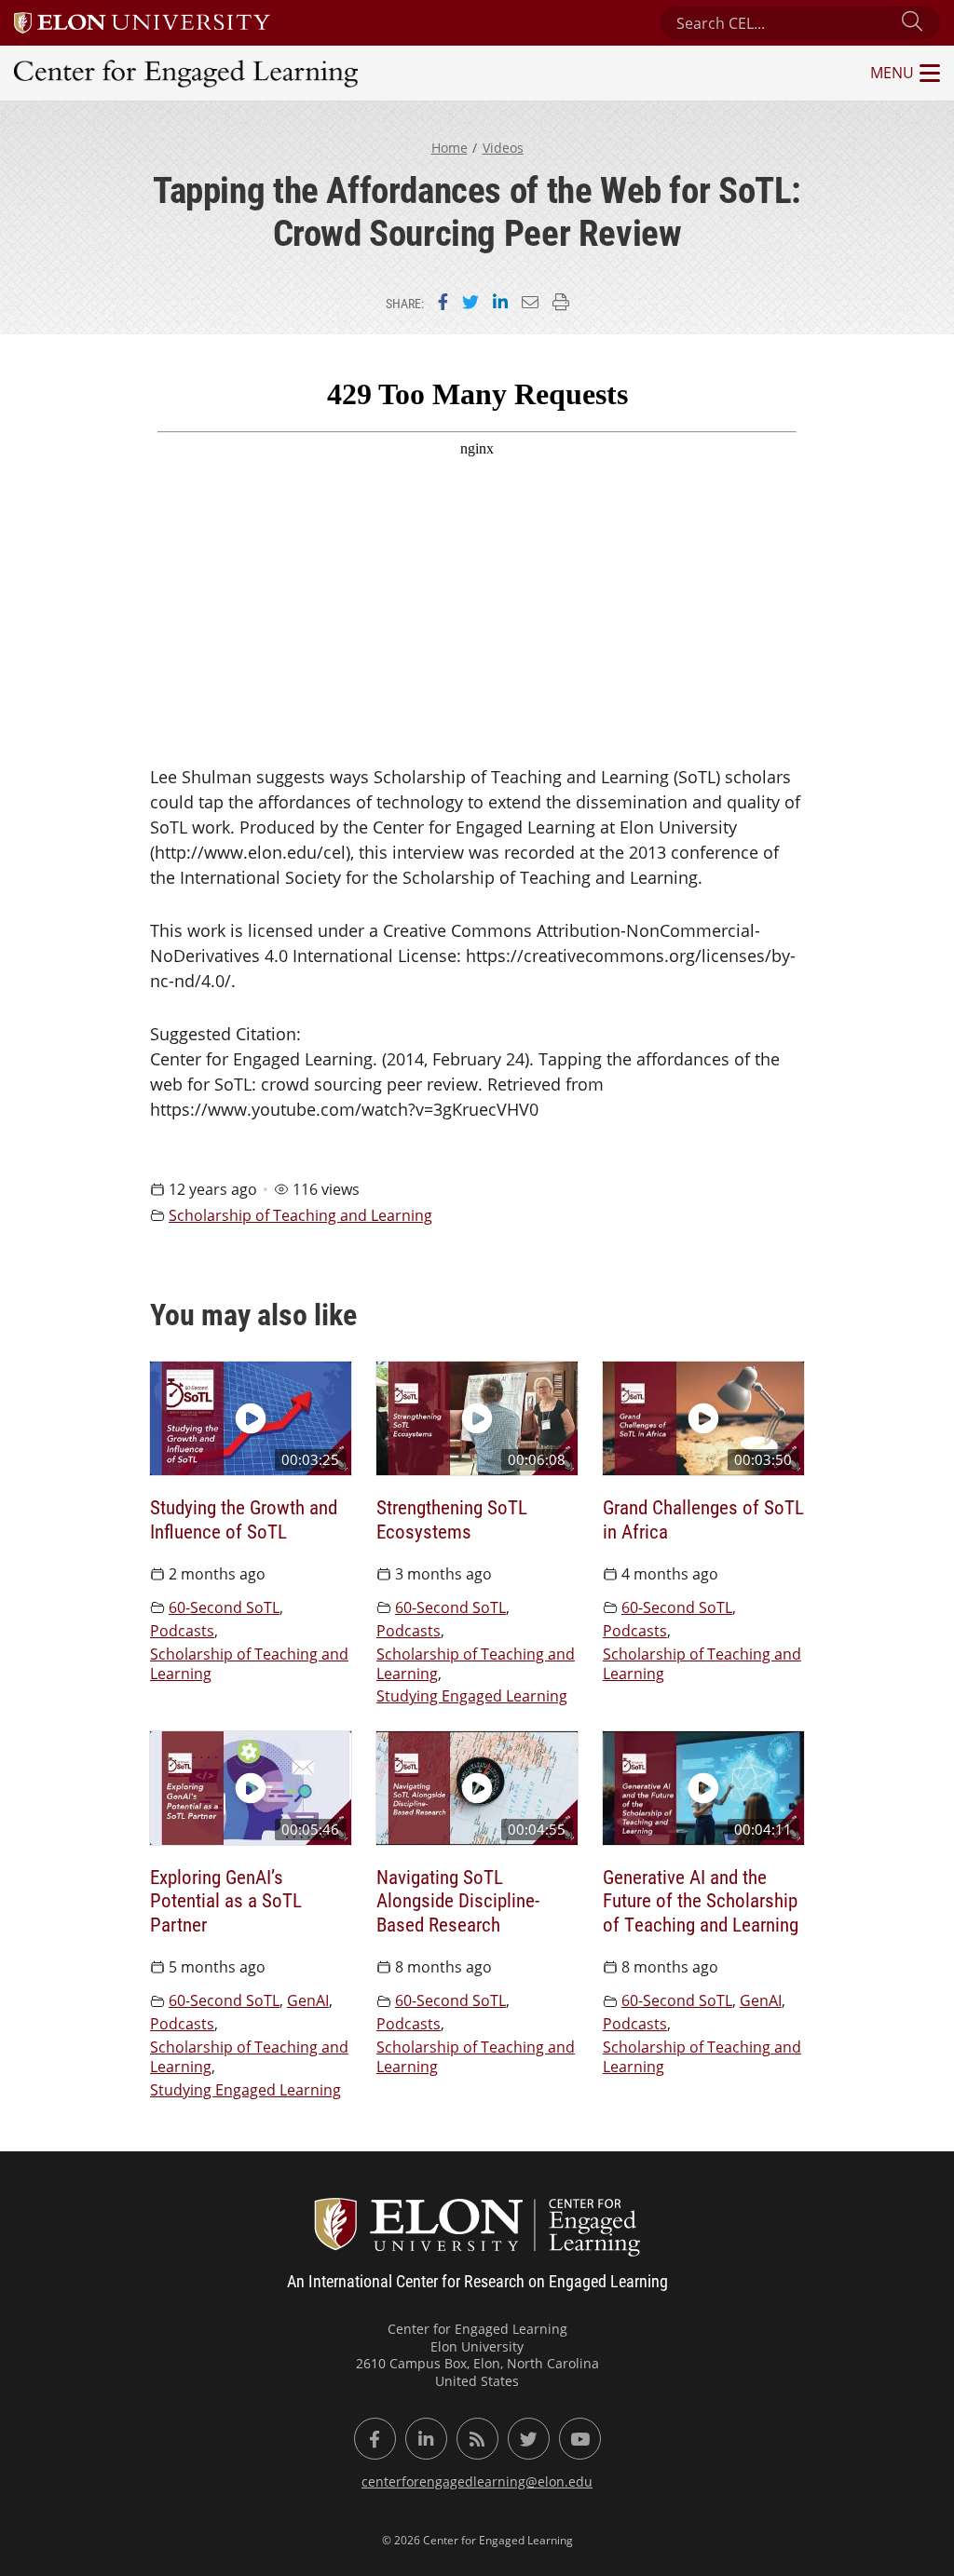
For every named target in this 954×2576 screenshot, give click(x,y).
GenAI (308, 2000)
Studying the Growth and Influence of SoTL (244, 1518)
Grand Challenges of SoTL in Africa (703, 1518)
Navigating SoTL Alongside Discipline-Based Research (458, 1900)
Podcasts (182, 1631)
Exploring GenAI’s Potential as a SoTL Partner (226, 1900)
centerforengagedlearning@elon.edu (477, 2481)
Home (450, 148)
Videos (503, 148)
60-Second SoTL (224, 1607)
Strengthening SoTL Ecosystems (452, 1518)
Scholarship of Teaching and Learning (300, 1215)
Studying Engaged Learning (472, 1696)
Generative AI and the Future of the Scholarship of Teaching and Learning (701, 1900)
